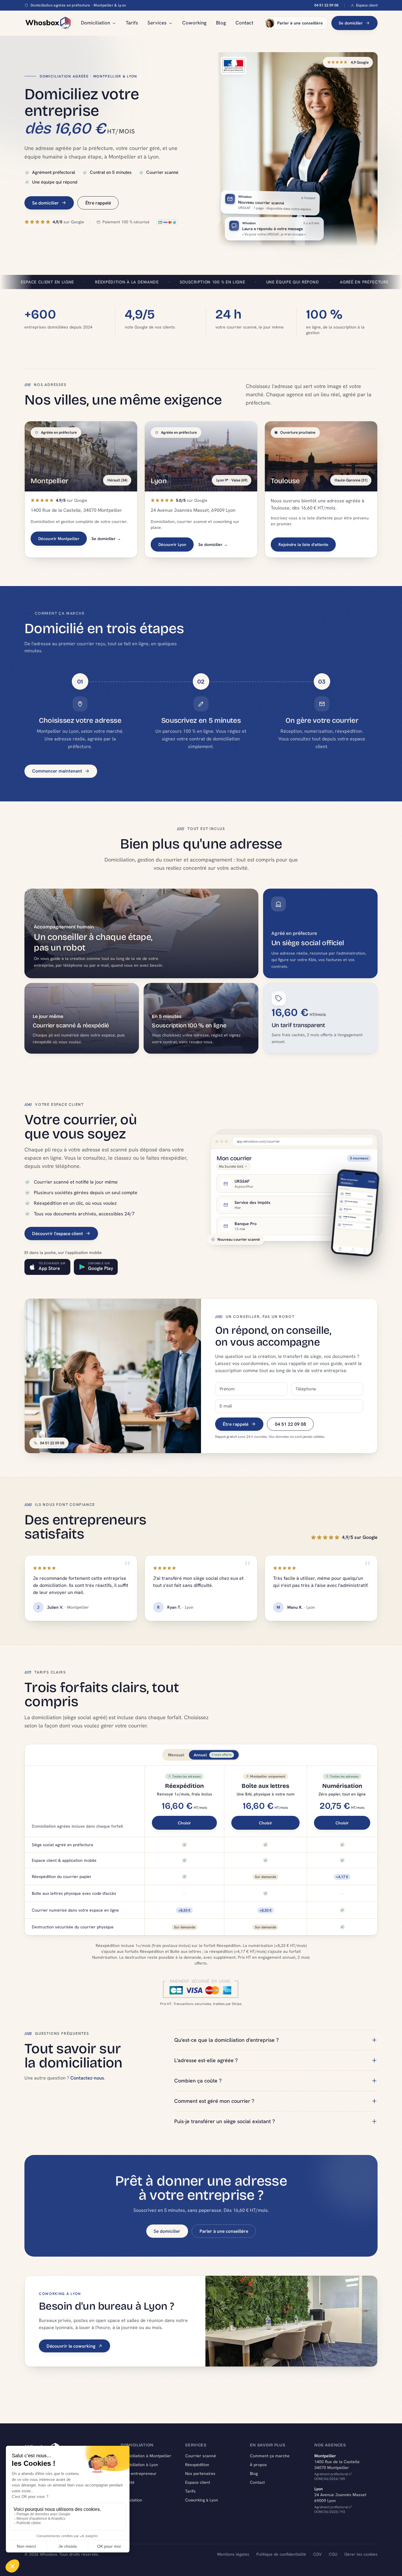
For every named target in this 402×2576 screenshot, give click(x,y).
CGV (317, 2554)
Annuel (213, 1755)
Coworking (194, 23)
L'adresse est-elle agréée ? (206, 2060)
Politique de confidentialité (281, 2554)
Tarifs (132, 23)
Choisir (184, 1823)
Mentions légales (233, 2554)
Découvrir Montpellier (59, 539)
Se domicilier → (106, 539)
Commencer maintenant (57, 771)
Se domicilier (351, 23)
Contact (244, 23)
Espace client (367, 5)
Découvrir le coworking (71, 2346)
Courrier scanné (201, 2456)
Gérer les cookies (361, 2554)
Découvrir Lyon (172, 544)
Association (131, 2500)
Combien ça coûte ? (198, 2081)
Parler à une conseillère (300, 23)
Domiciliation (95, 23)
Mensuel (176, 1755)
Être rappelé (98, 203)
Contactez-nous (87, 2078)
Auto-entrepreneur (139, 2473)
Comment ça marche (270, 2456)
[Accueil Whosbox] (48, 23)
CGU (333, 2554)
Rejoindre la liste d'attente (303, 544)
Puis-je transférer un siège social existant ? (225, 2121)
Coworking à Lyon (202, 2500)
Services (157, 23)
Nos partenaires (200, 2473)
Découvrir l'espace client (58, 1233)
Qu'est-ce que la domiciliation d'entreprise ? (226, 2040)
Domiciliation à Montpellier (146, 2456)
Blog (221, 23)
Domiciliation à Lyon (139, 2465)
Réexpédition (197, 2465)
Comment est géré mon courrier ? (214, 2101)
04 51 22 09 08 (326, 5)
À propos (258, 2465)
